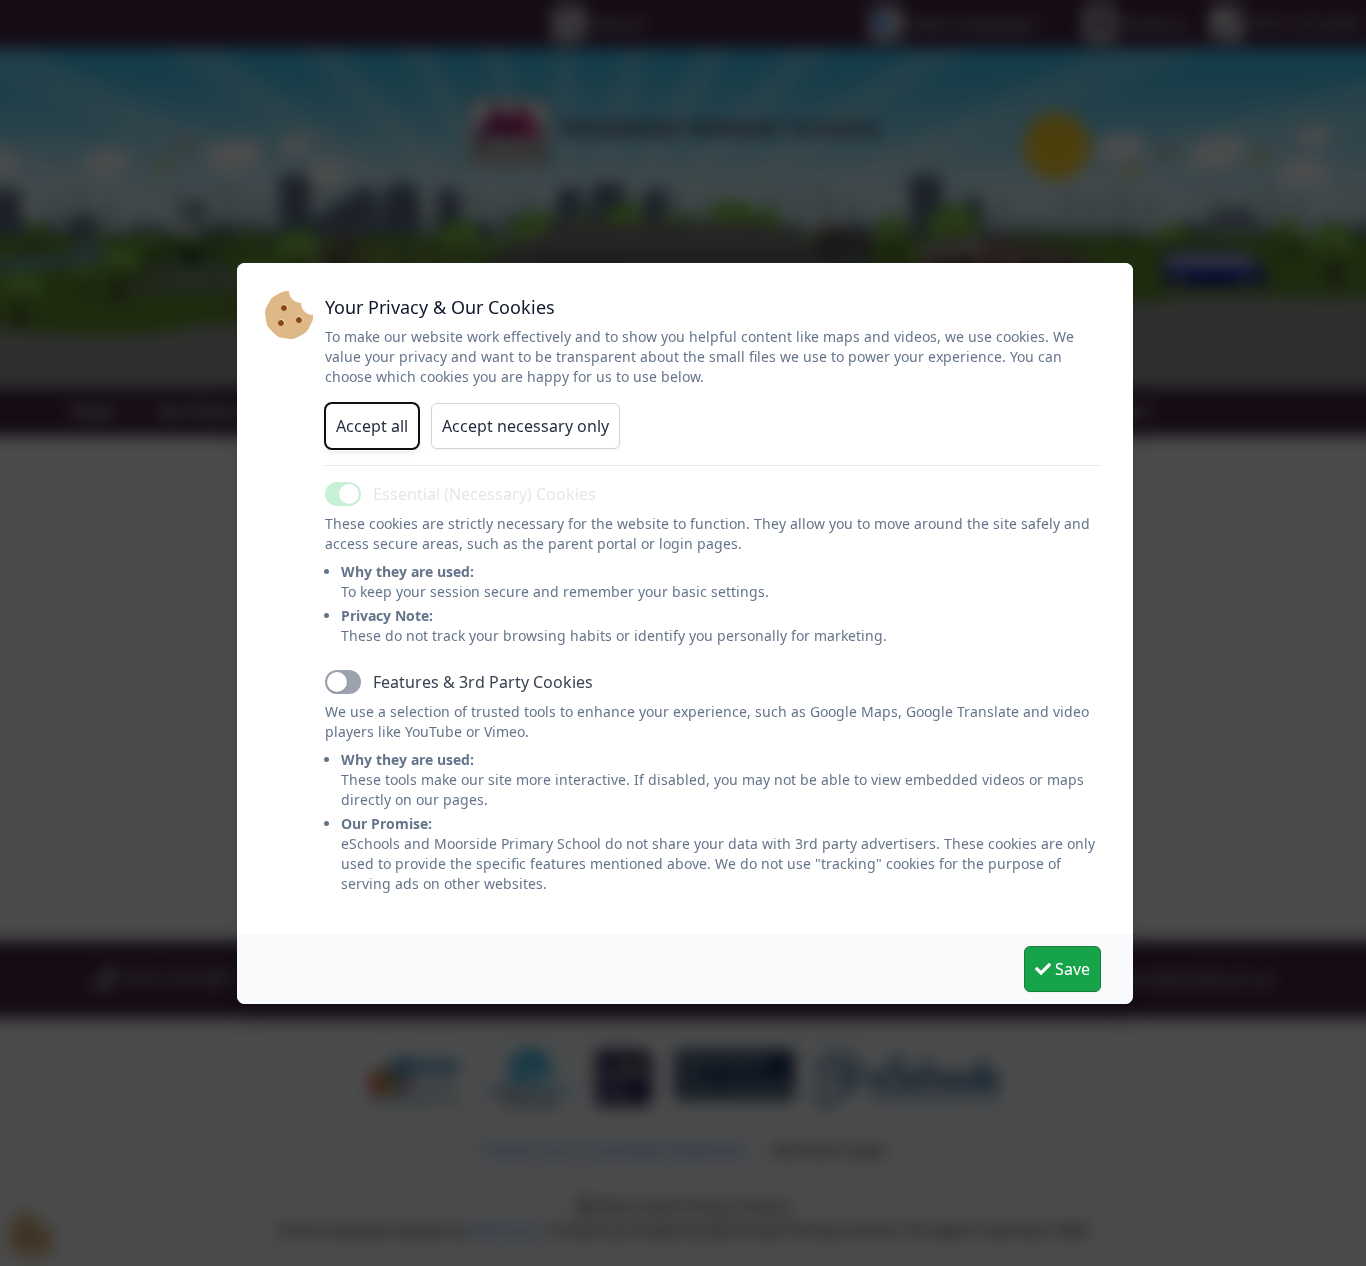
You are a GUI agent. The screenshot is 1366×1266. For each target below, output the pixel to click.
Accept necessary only (525, 426)
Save (1070, 969)
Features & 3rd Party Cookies (483, 682)
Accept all (372, 426)
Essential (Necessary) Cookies (484, 494)
